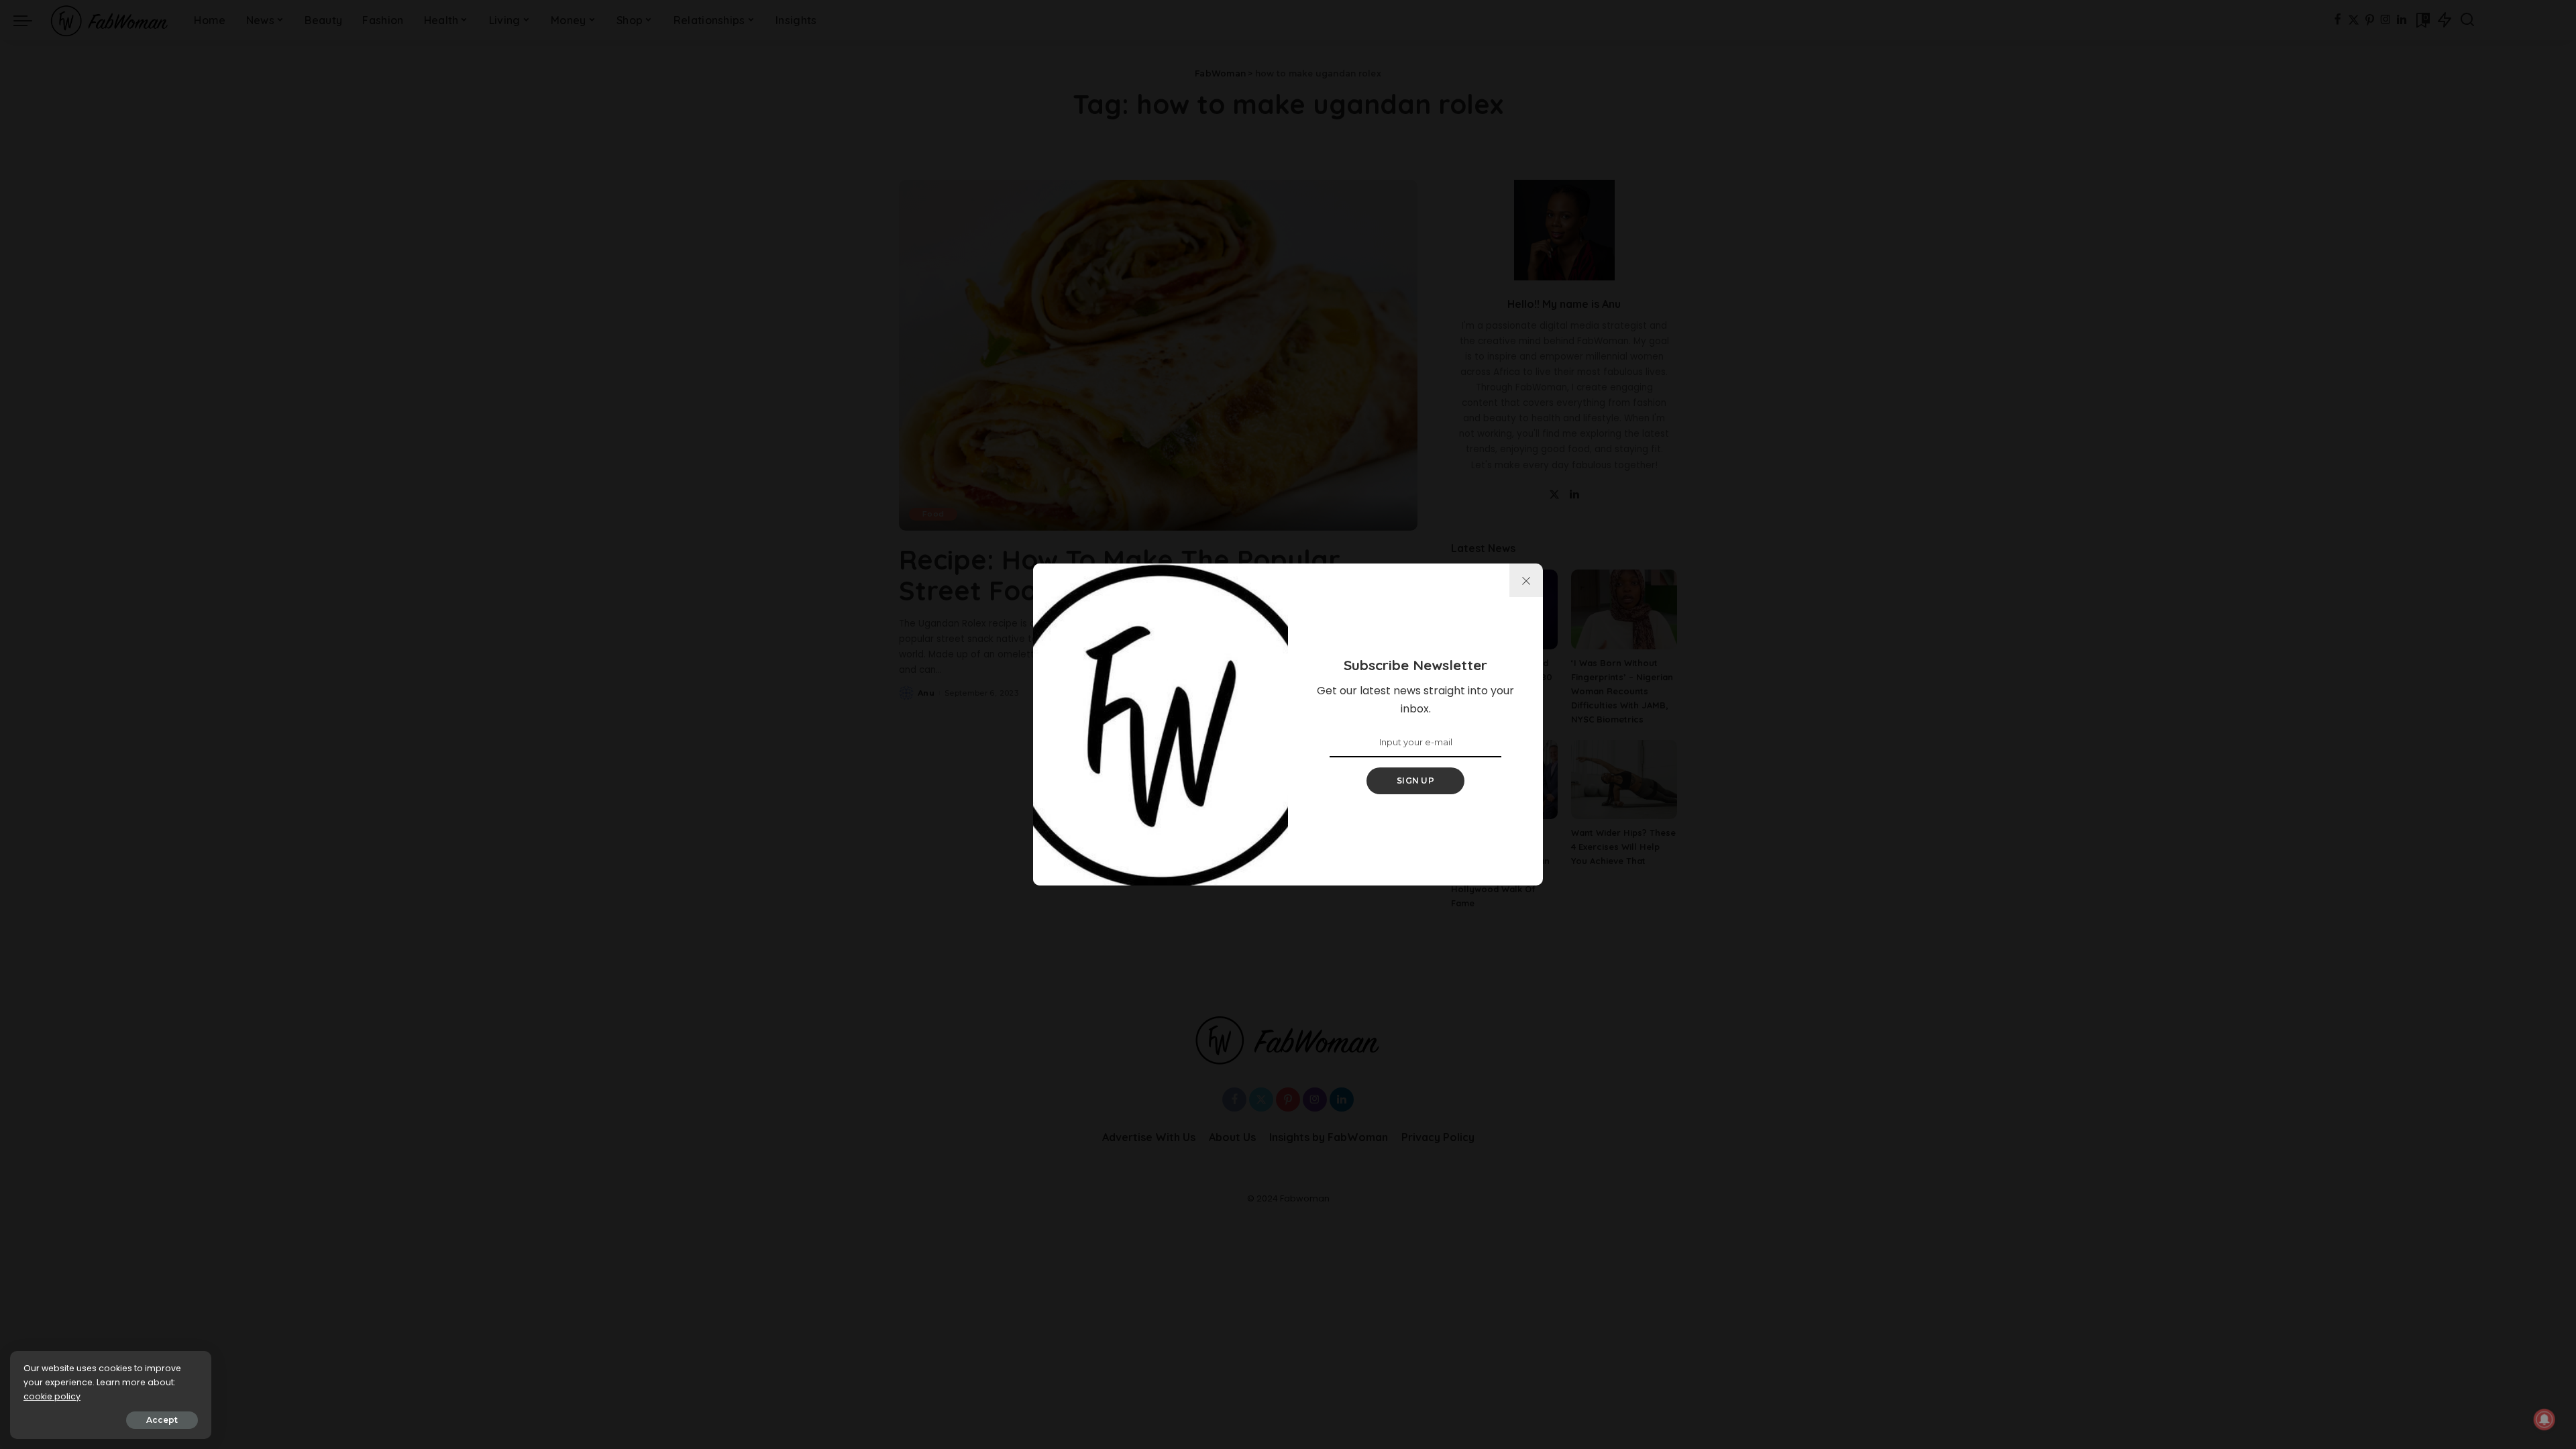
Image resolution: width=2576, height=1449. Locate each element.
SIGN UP (1415, 781)
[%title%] (1526, 580)
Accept (162, 1420)
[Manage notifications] (2544, 1419)
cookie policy (52, 1396)
